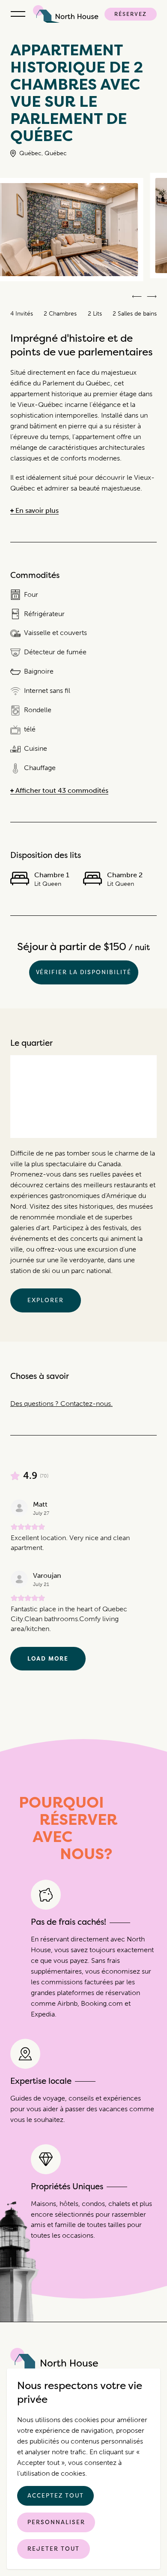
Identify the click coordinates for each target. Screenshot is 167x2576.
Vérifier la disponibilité (84, 972)
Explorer (46, 1300)
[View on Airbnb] (19, 1508)
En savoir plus (37, 511)
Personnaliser (56, 2522)
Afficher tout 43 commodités (62, 791)
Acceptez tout (55, 2495)
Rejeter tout (54, 2549)
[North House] (67, 14)
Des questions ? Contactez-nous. (61, 1404)
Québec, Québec (43, 153)
